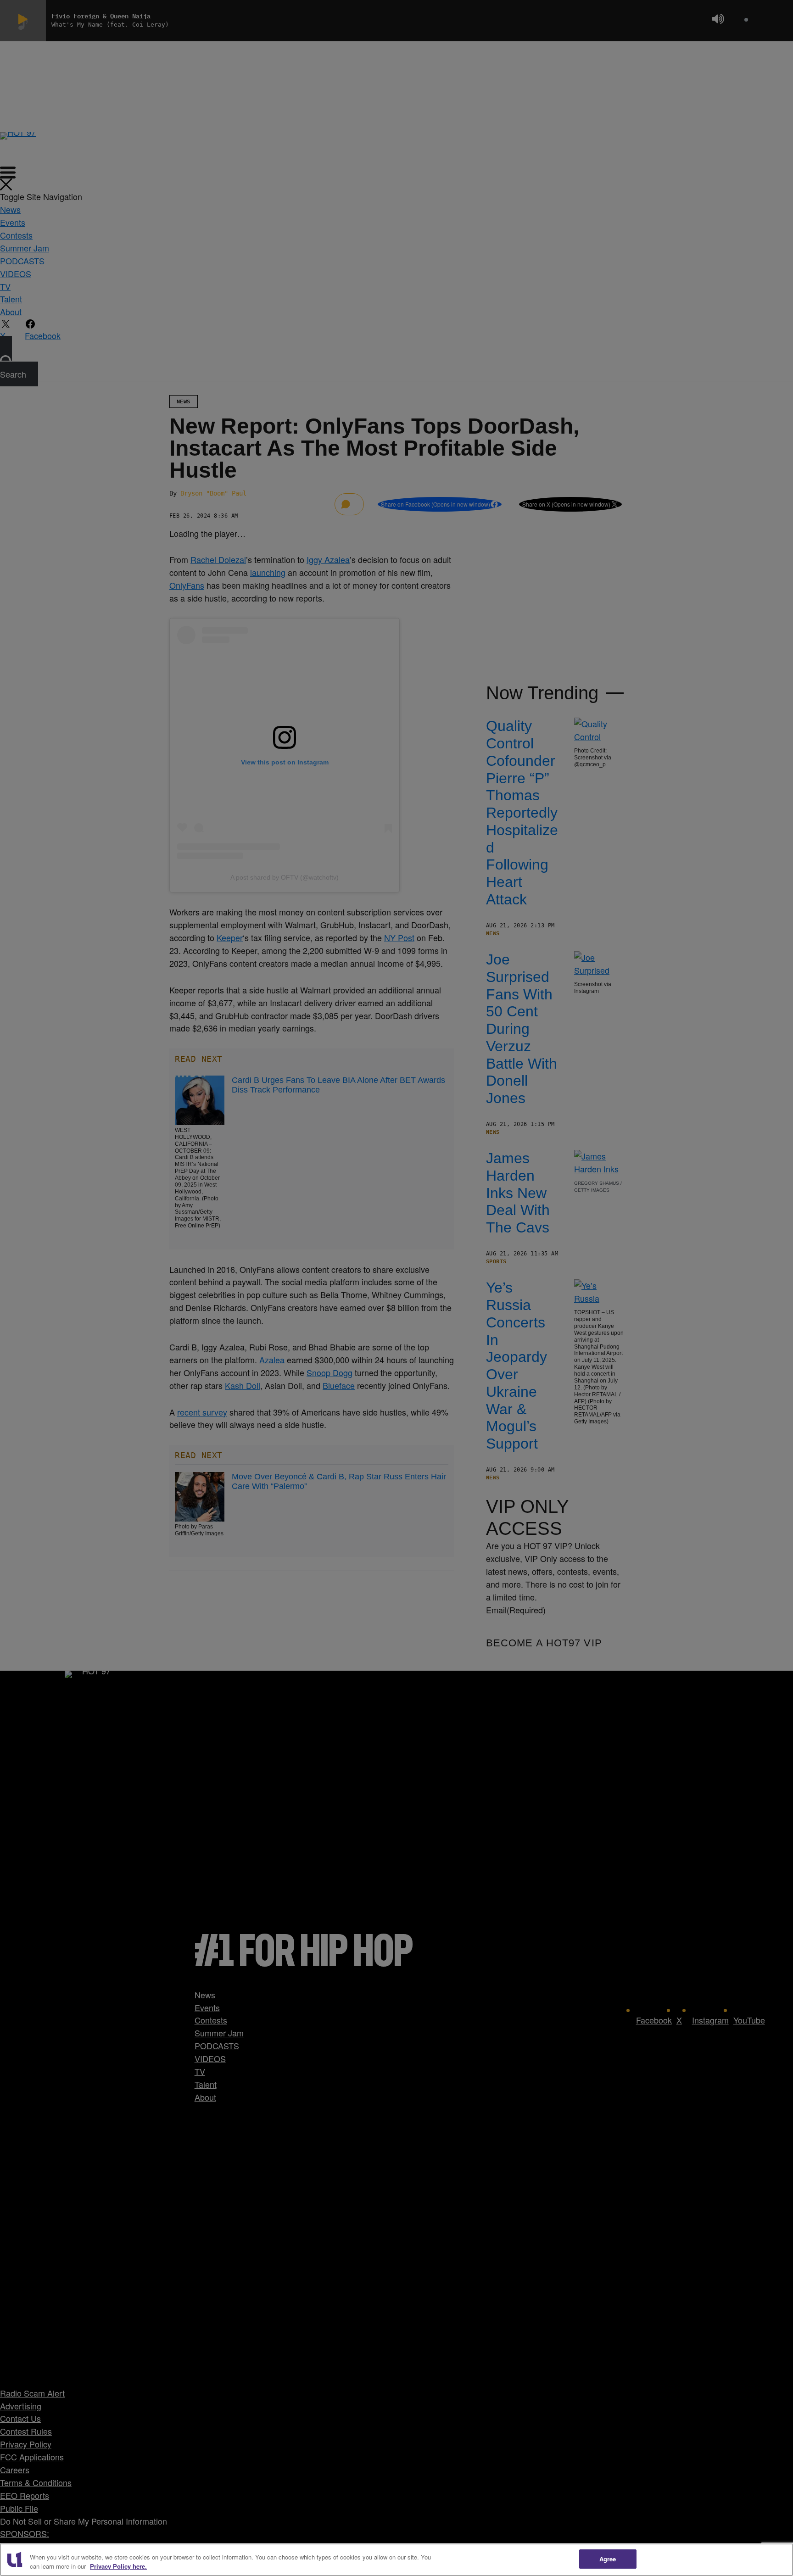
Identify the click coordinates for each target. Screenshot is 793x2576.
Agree (608, 2559)
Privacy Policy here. (118, 2566)
